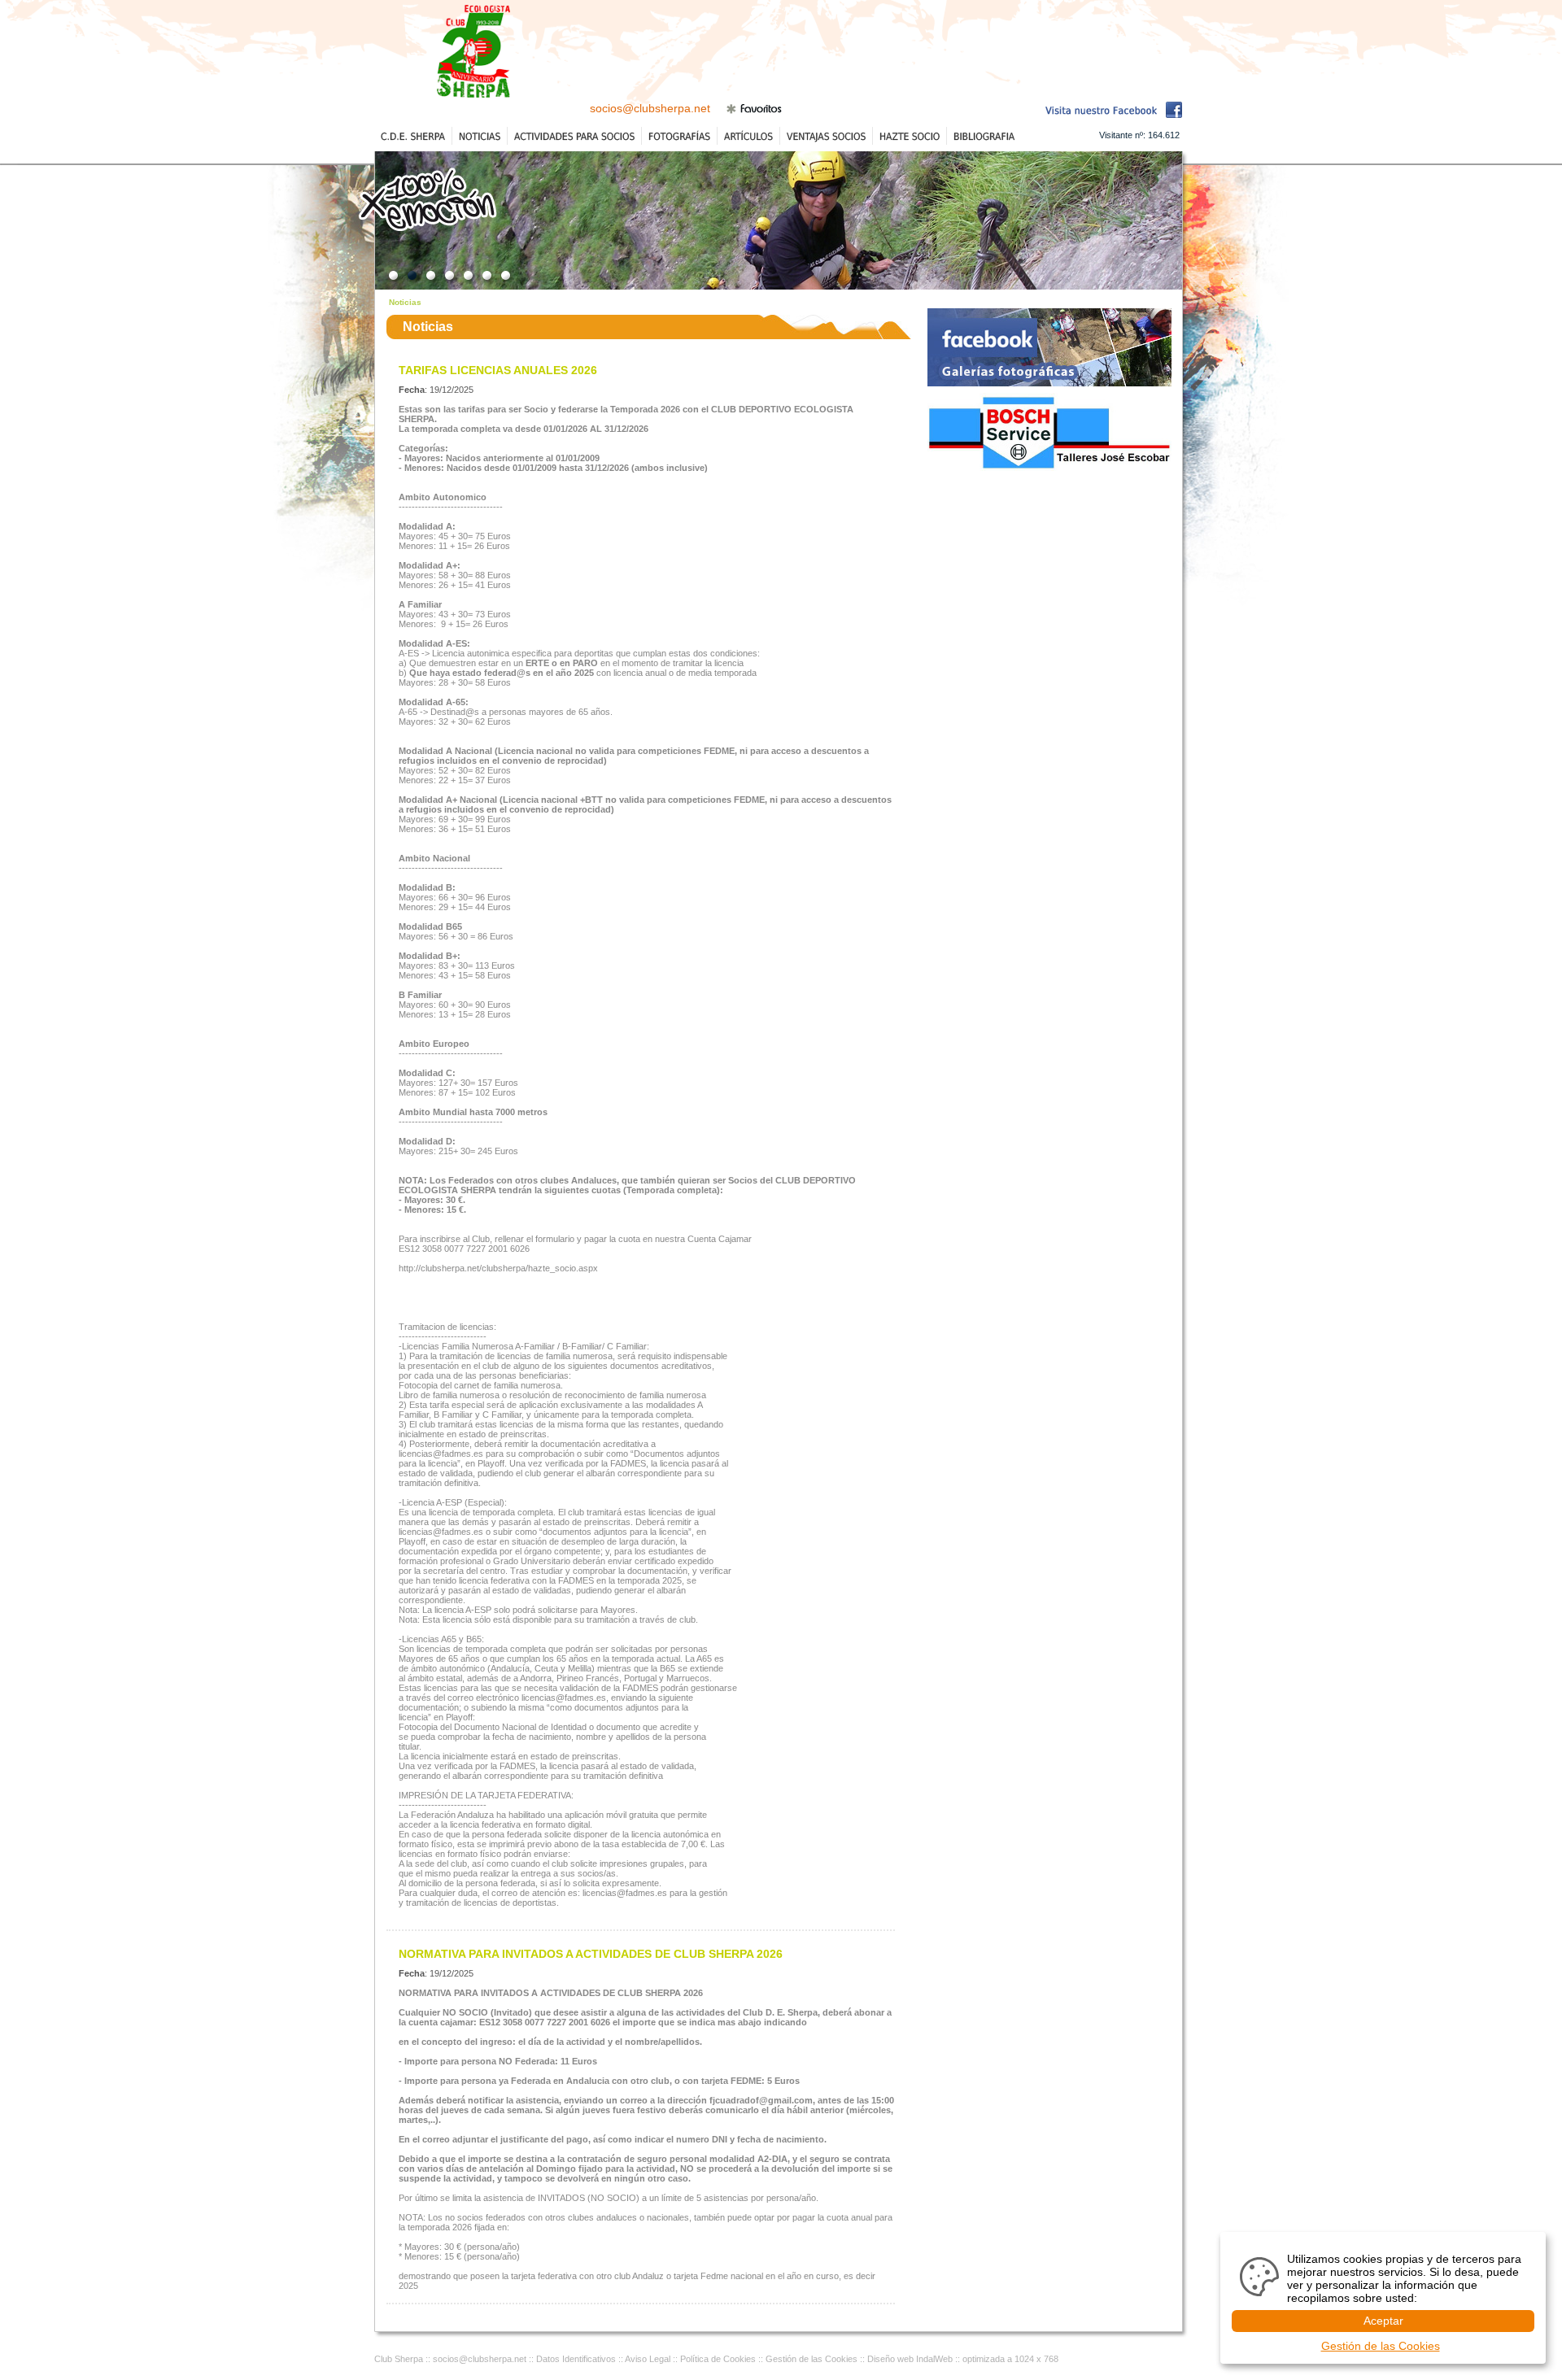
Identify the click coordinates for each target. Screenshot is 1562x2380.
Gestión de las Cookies (812, 2359)
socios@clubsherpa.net (650, 108)
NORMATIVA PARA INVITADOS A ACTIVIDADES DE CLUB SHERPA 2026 (591, 1954)
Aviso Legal (648, 2359)
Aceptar (1383, 2321)
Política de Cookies (718, 2359)
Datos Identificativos (576, 2359)
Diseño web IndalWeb (910, 2359)
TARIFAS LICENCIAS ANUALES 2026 (498, 370)
